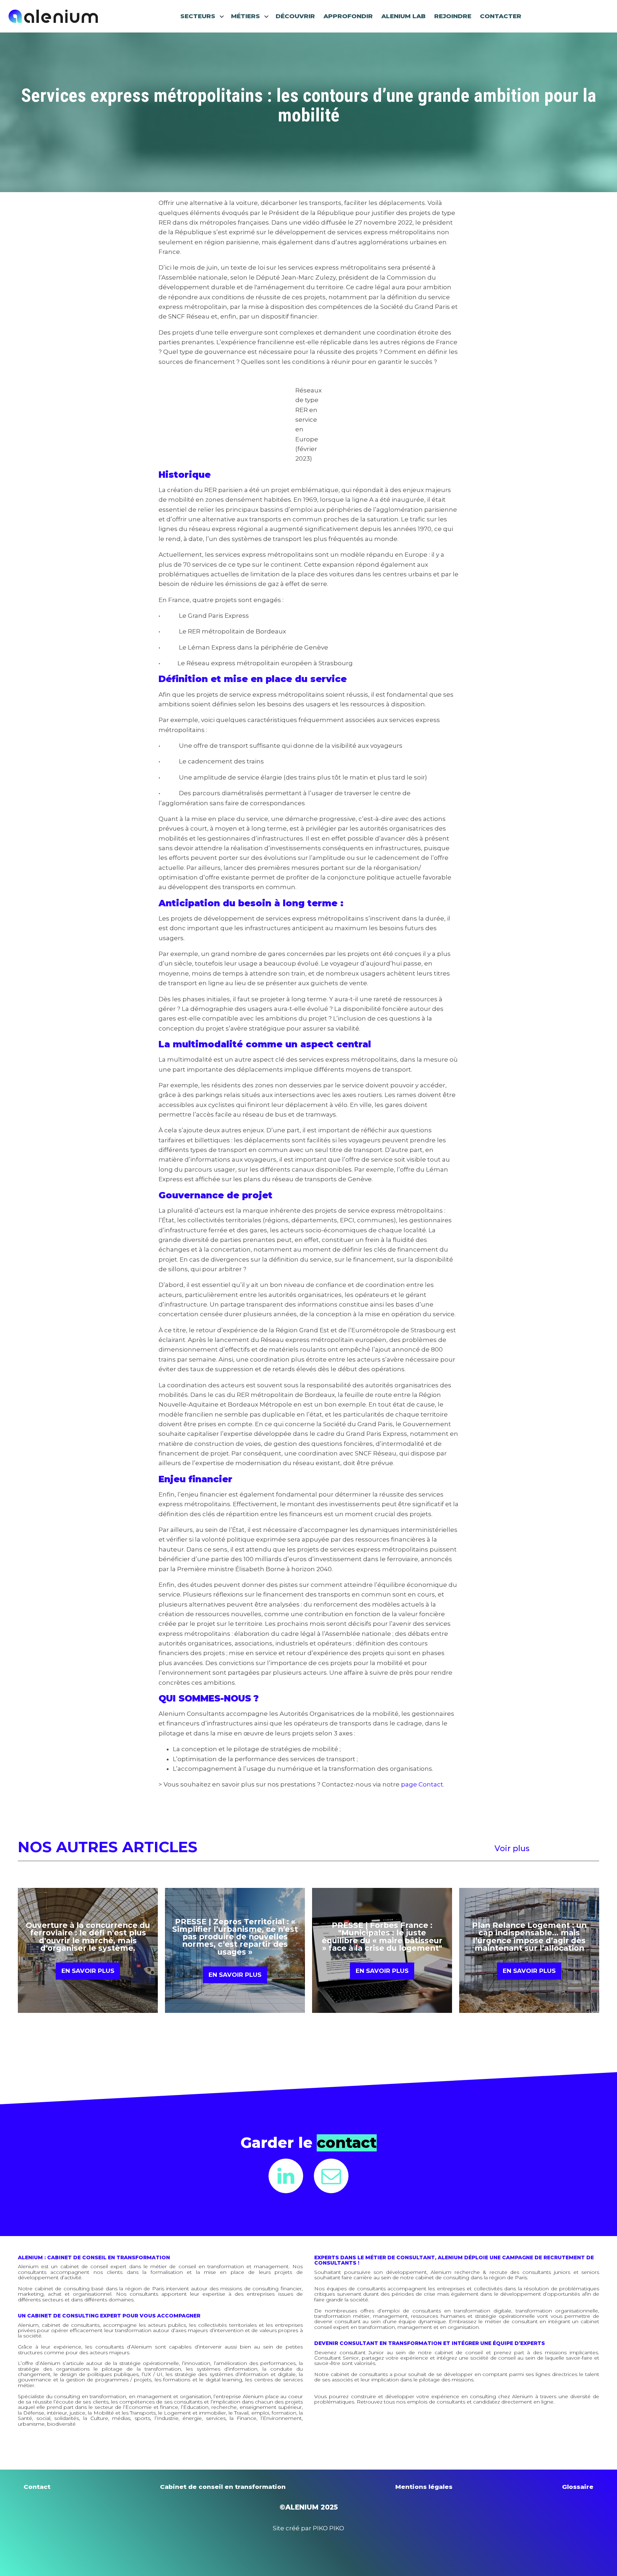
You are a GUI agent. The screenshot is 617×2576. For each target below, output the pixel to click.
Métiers (245, 16)
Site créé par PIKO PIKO (308, 2528)
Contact (37, 2487)
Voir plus (512, 1848)
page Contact (422, 1784)
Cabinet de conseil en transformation (223, 2487)
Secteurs (198, 16)
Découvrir (295, 16)
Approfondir (348, 16)
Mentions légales (424, 2487)
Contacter (501, 16)
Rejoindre (453, 16)
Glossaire (578, 2487)
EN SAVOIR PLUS (88, 1971)
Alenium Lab (403, 16)
